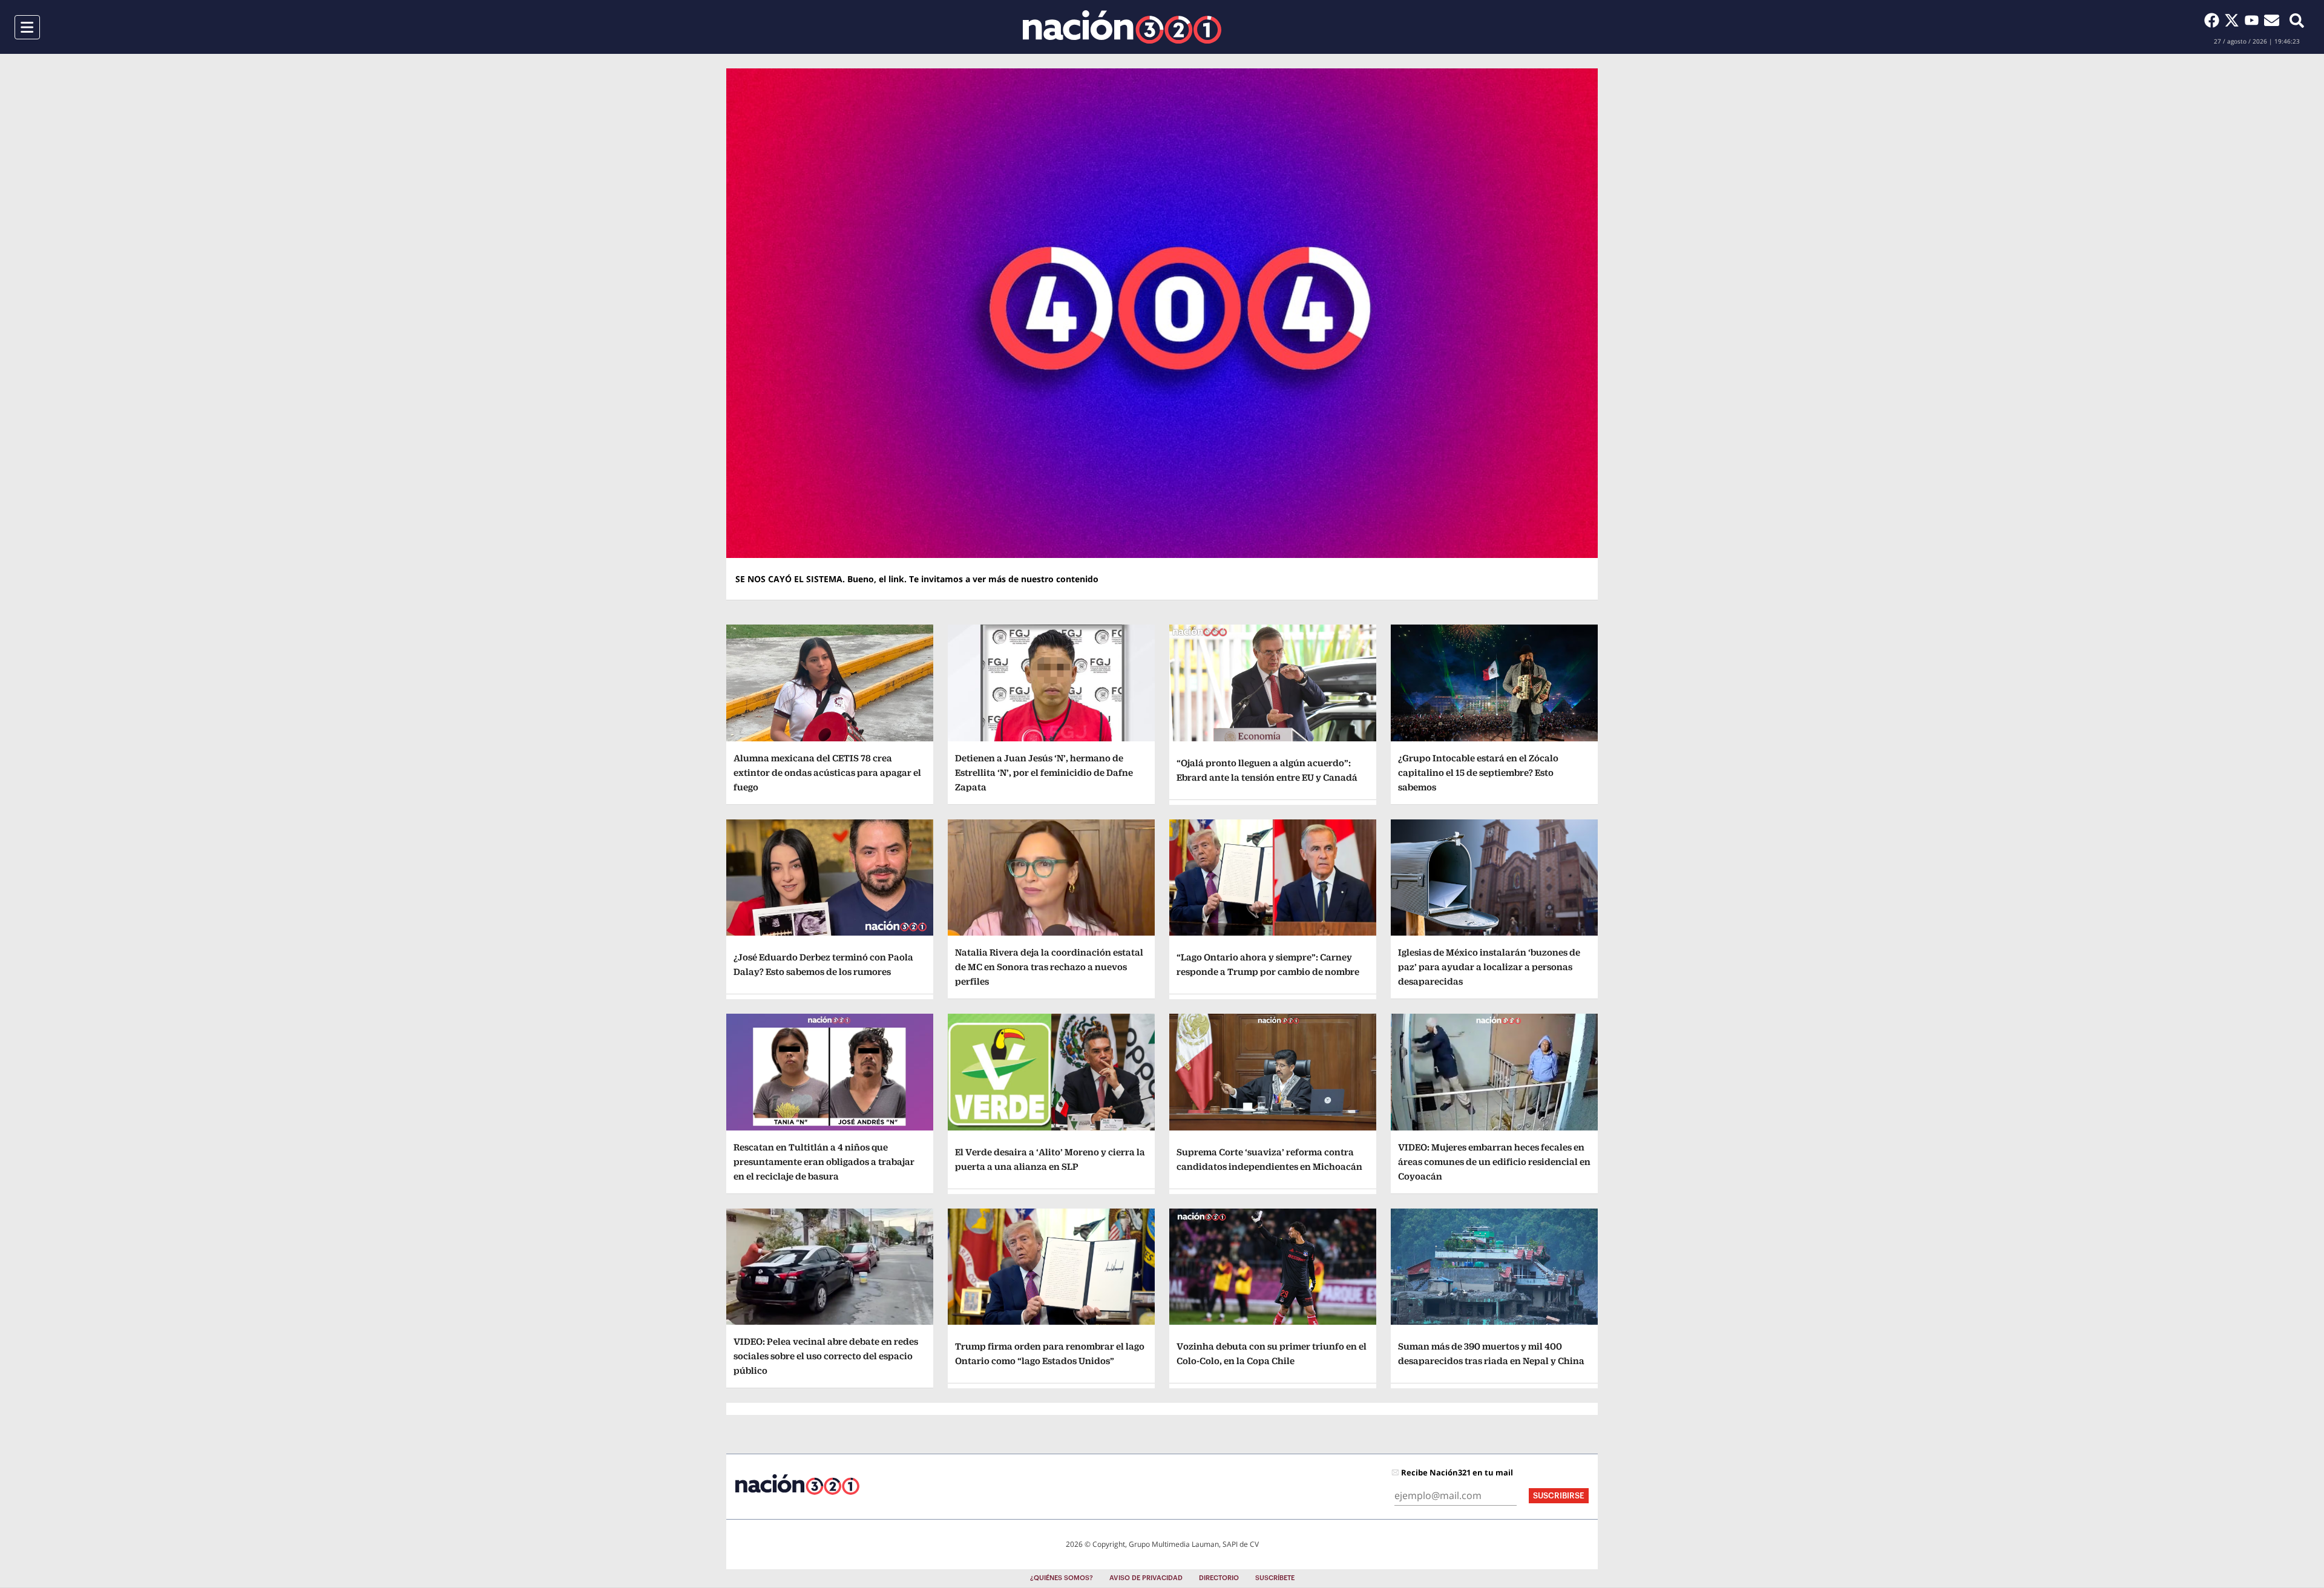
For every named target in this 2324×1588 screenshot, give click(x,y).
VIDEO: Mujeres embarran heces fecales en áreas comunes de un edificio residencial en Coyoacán (1494, 1162)
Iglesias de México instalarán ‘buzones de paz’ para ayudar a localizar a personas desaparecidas (1489, 967)
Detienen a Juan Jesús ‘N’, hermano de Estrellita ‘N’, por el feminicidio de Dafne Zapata (1044, 773)
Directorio (1219, 1578)
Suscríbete (1275, 1578)
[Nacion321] (1122, 27)
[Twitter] (2234, 20)
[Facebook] (2214, 20)
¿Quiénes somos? (1062, 1578)
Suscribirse (1559, 1496)
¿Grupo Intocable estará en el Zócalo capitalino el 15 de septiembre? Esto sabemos (1478, 773)
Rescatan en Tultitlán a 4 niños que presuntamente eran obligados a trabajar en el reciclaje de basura (824, 1162)
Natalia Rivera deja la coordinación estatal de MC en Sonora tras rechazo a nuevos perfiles (1049, 967)
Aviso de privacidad (1146, 1578)
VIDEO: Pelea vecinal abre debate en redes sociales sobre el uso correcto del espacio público (826, 1356)
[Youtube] (2254, 20)
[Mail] (2272, 20)
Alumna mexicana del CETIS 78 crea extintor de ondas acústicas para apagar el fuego (827, 773)
